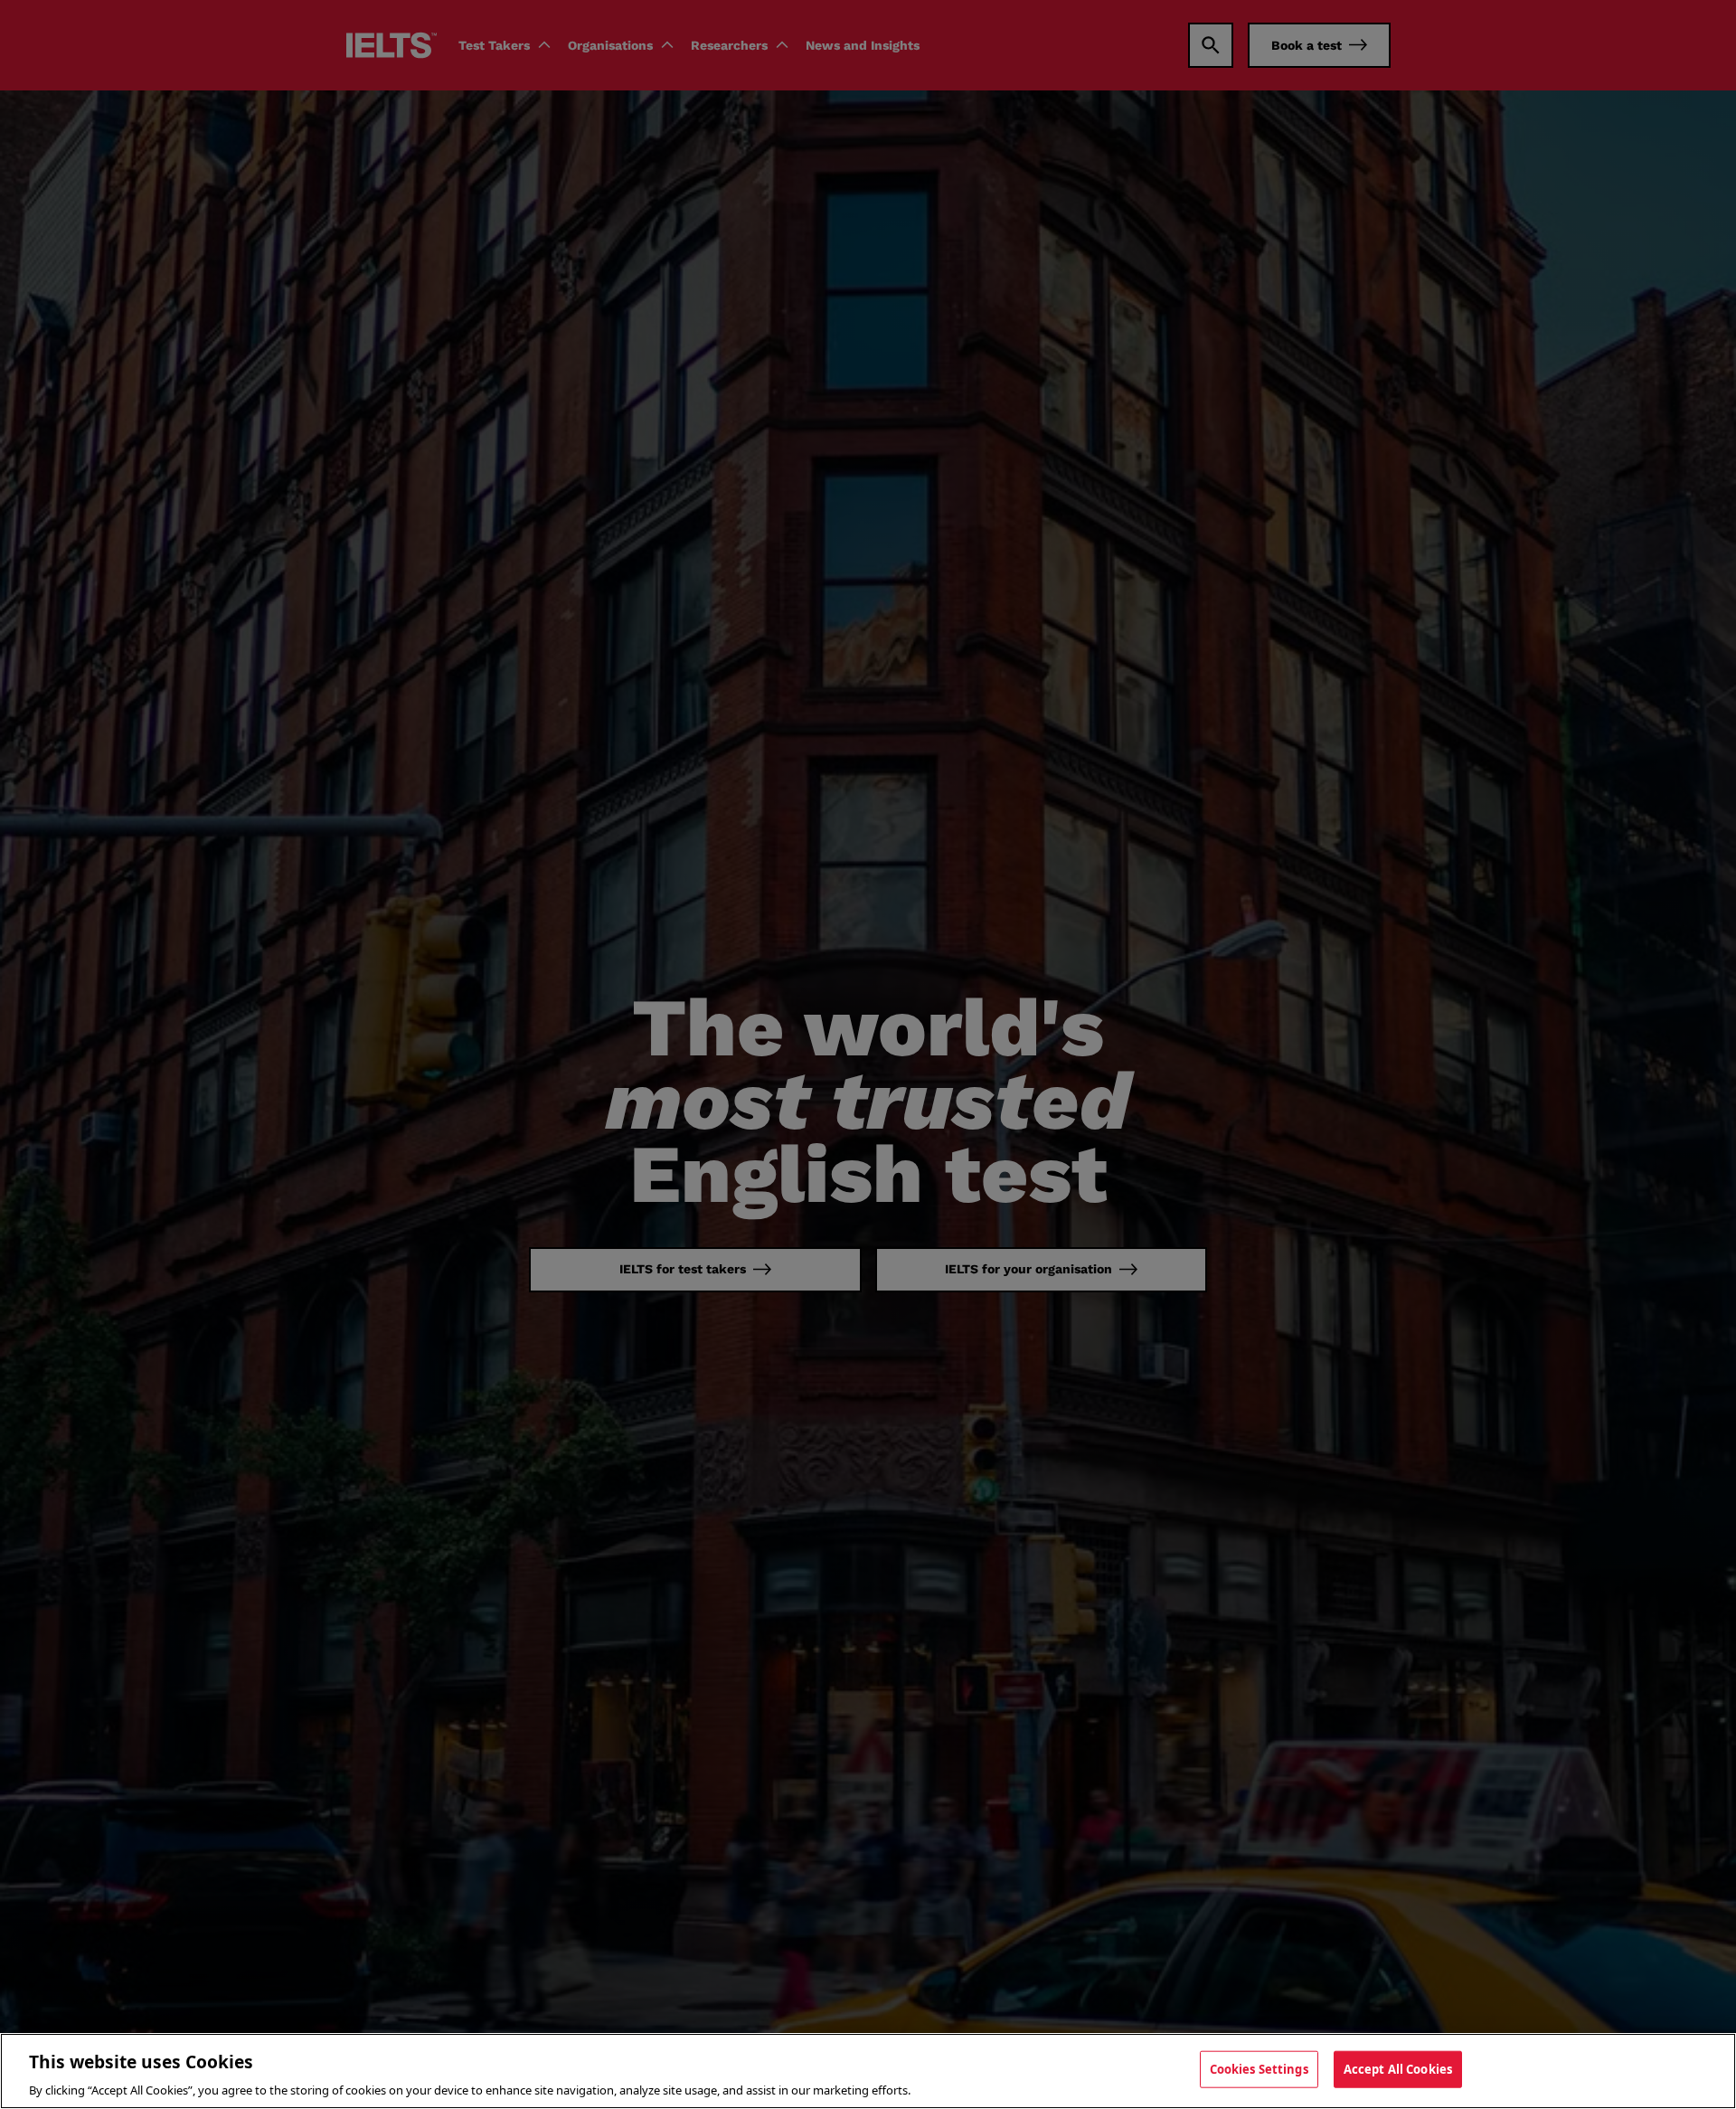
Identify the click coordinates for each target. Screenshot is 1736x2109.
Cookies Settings (1259, 2068)
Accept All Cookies (1398, 2068)
